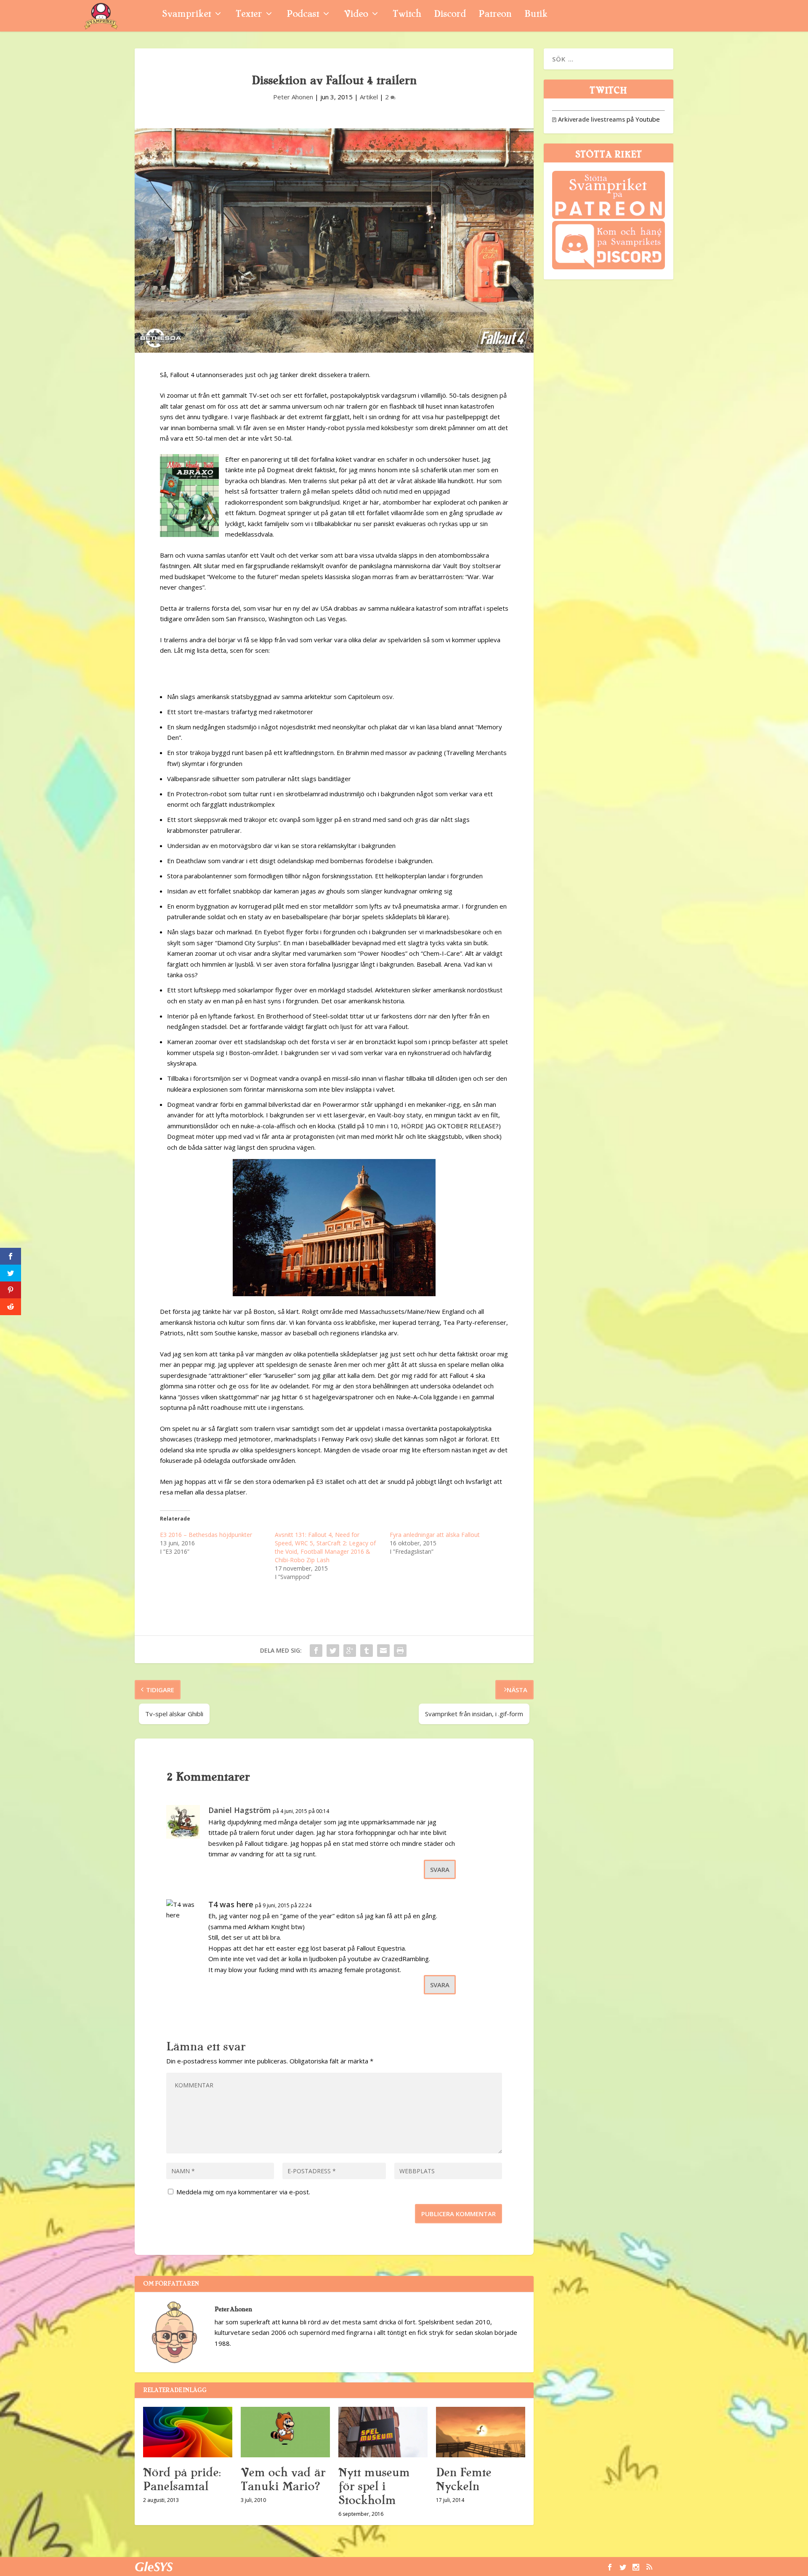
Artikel (369, 97)
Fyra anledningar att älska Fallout (435, 1535)
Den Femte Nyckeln (464, 2479)
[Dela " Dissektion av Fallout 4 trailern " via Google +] (350, 1651)
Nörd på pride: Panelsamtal (182, 2479)
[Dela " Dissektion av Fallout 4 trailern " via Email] (383, 1651)
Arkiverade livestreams (589, 119)
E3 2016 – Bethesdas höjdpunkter (206, 1535)
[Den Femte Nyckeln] (481, 2432)
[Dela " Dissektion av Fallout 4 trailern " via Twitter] (333, 1651)
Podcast (303, 15)
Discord (450, 15)
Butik (536, 15)
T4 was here (231, 1904)
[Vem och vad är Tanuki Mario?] (285, 2432)
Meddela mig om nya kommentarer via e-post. (243, 2192)
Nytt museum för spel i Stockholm (374, 2486)
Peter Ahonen (293, 97)
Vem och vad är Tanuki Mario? (283, 2479)
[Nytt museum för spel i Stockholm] (383, 2432)
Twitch (407, 15)
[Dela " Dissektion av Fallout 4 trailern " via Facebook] (316, 1651)
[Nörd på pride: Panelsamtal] (188, 2432)
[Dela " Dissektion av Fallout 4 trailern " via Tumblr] (367, 1651)
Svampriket (186, 15)
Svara (440, 1869)
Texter (249, 15)
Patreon (495, 15)
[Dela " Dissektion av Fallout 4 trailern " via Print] (400, 1651)
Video (356, 15)
